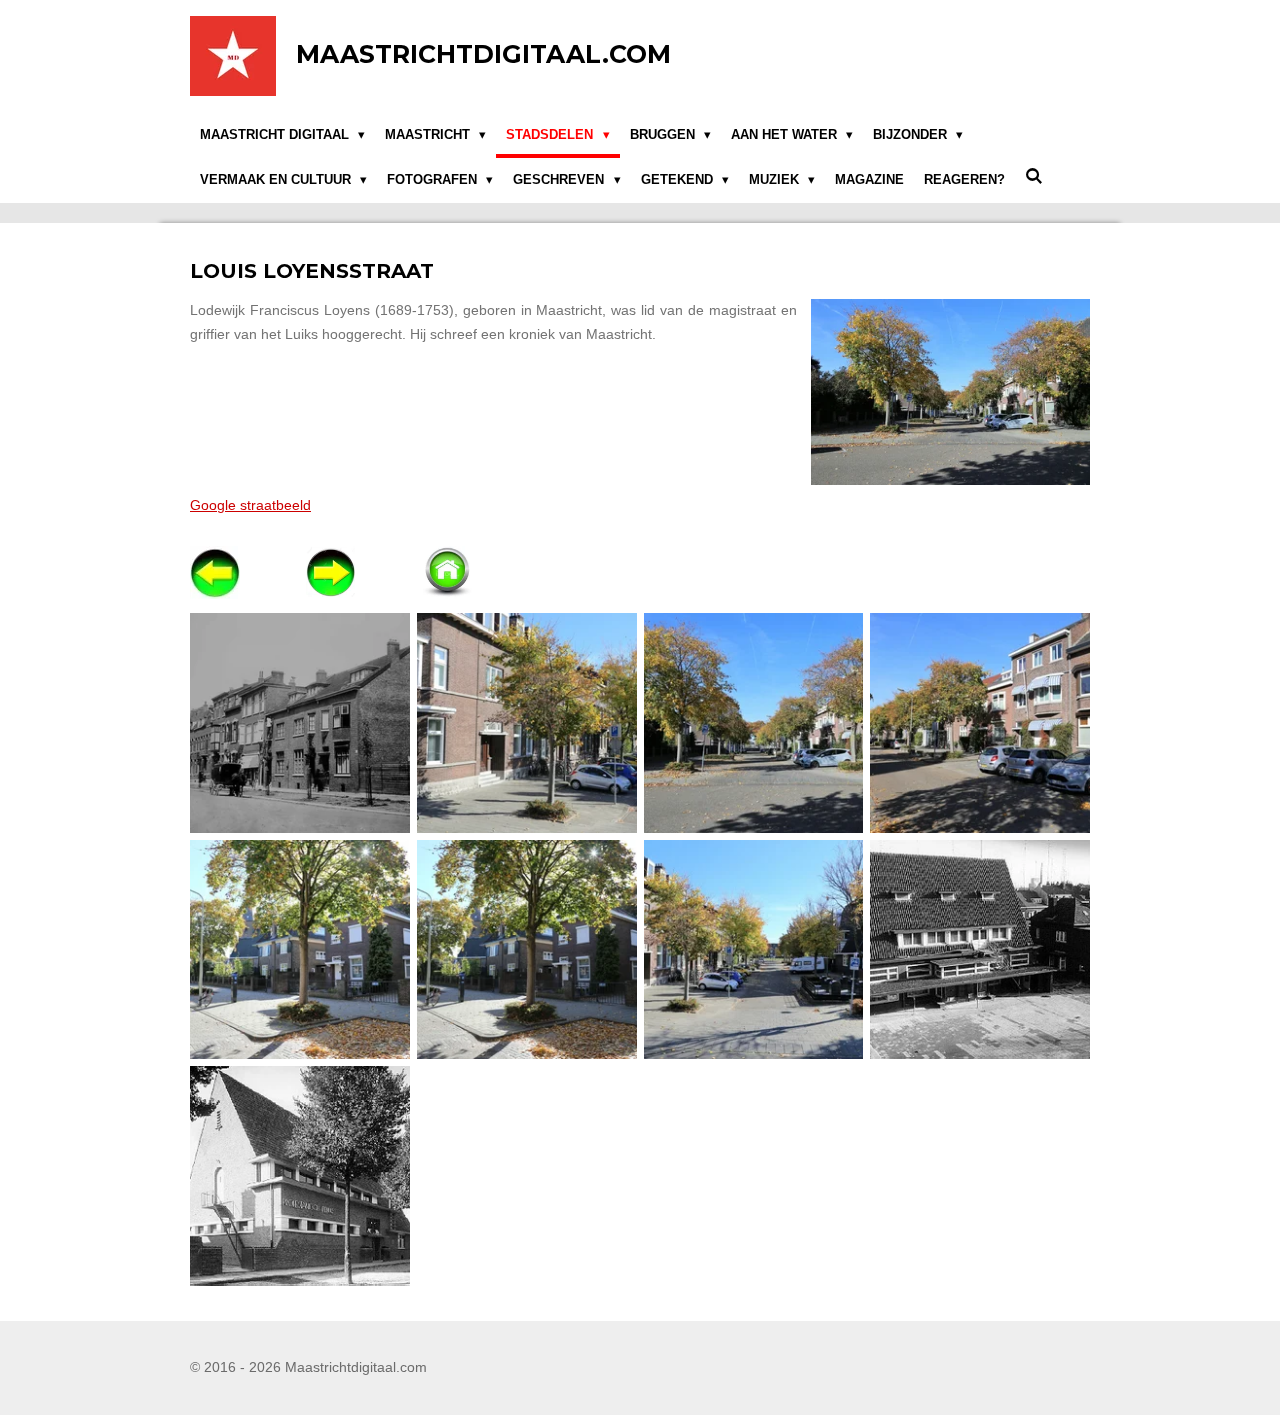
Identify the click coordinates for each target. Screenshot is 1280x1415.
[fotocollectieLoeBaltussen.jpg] (300, 722)
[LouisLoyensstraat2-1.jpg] (753, 722)
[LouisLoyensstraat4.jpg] (300, 949)
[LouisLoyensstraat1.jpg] (526, 722)
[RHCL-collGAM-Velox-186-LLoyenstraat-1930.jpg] (300, 1176)
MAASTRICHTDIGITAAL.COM (483, 54)
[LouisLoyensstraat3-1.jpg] (980, 722)
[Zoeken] (1034, 177)
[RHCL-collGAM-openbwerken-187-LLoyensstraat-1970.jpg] (980, 949)
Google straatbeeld (250, 505)
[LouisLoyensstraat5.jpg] (526, 949)
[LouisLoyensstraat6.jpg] (753, 949)
